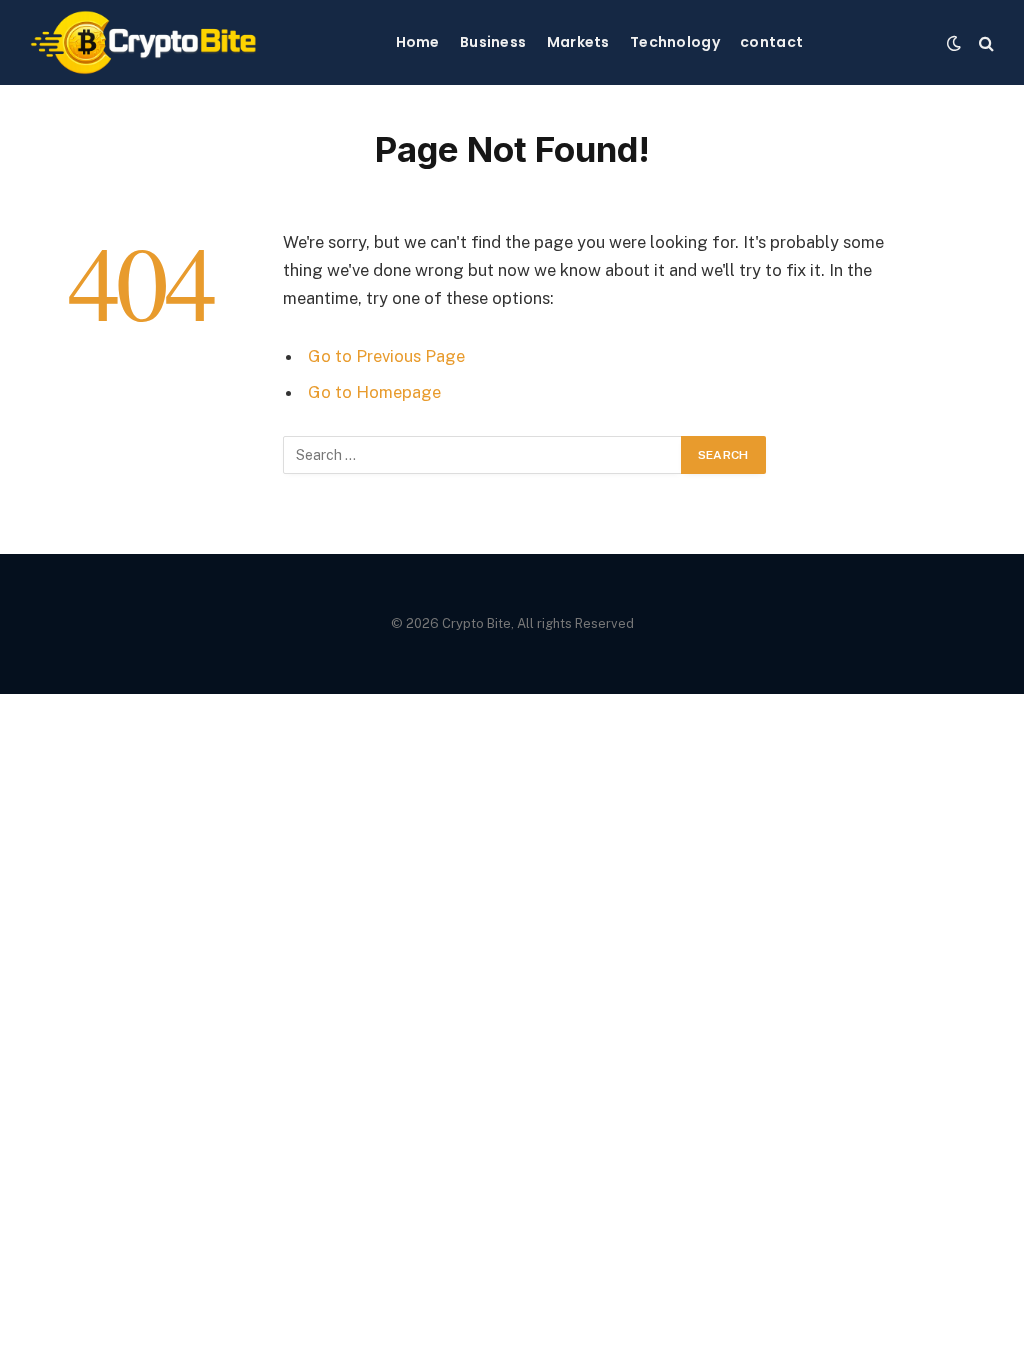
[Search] (984, 42)
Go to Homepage (374, 392)
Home (418, 42)
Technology (675, 42)
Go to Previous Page (386, 356)
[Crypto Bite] (143, 42)
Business (493, 42)
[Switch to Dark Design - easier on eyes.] (954, 43)
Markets (578, 42)
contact (771, 42)
